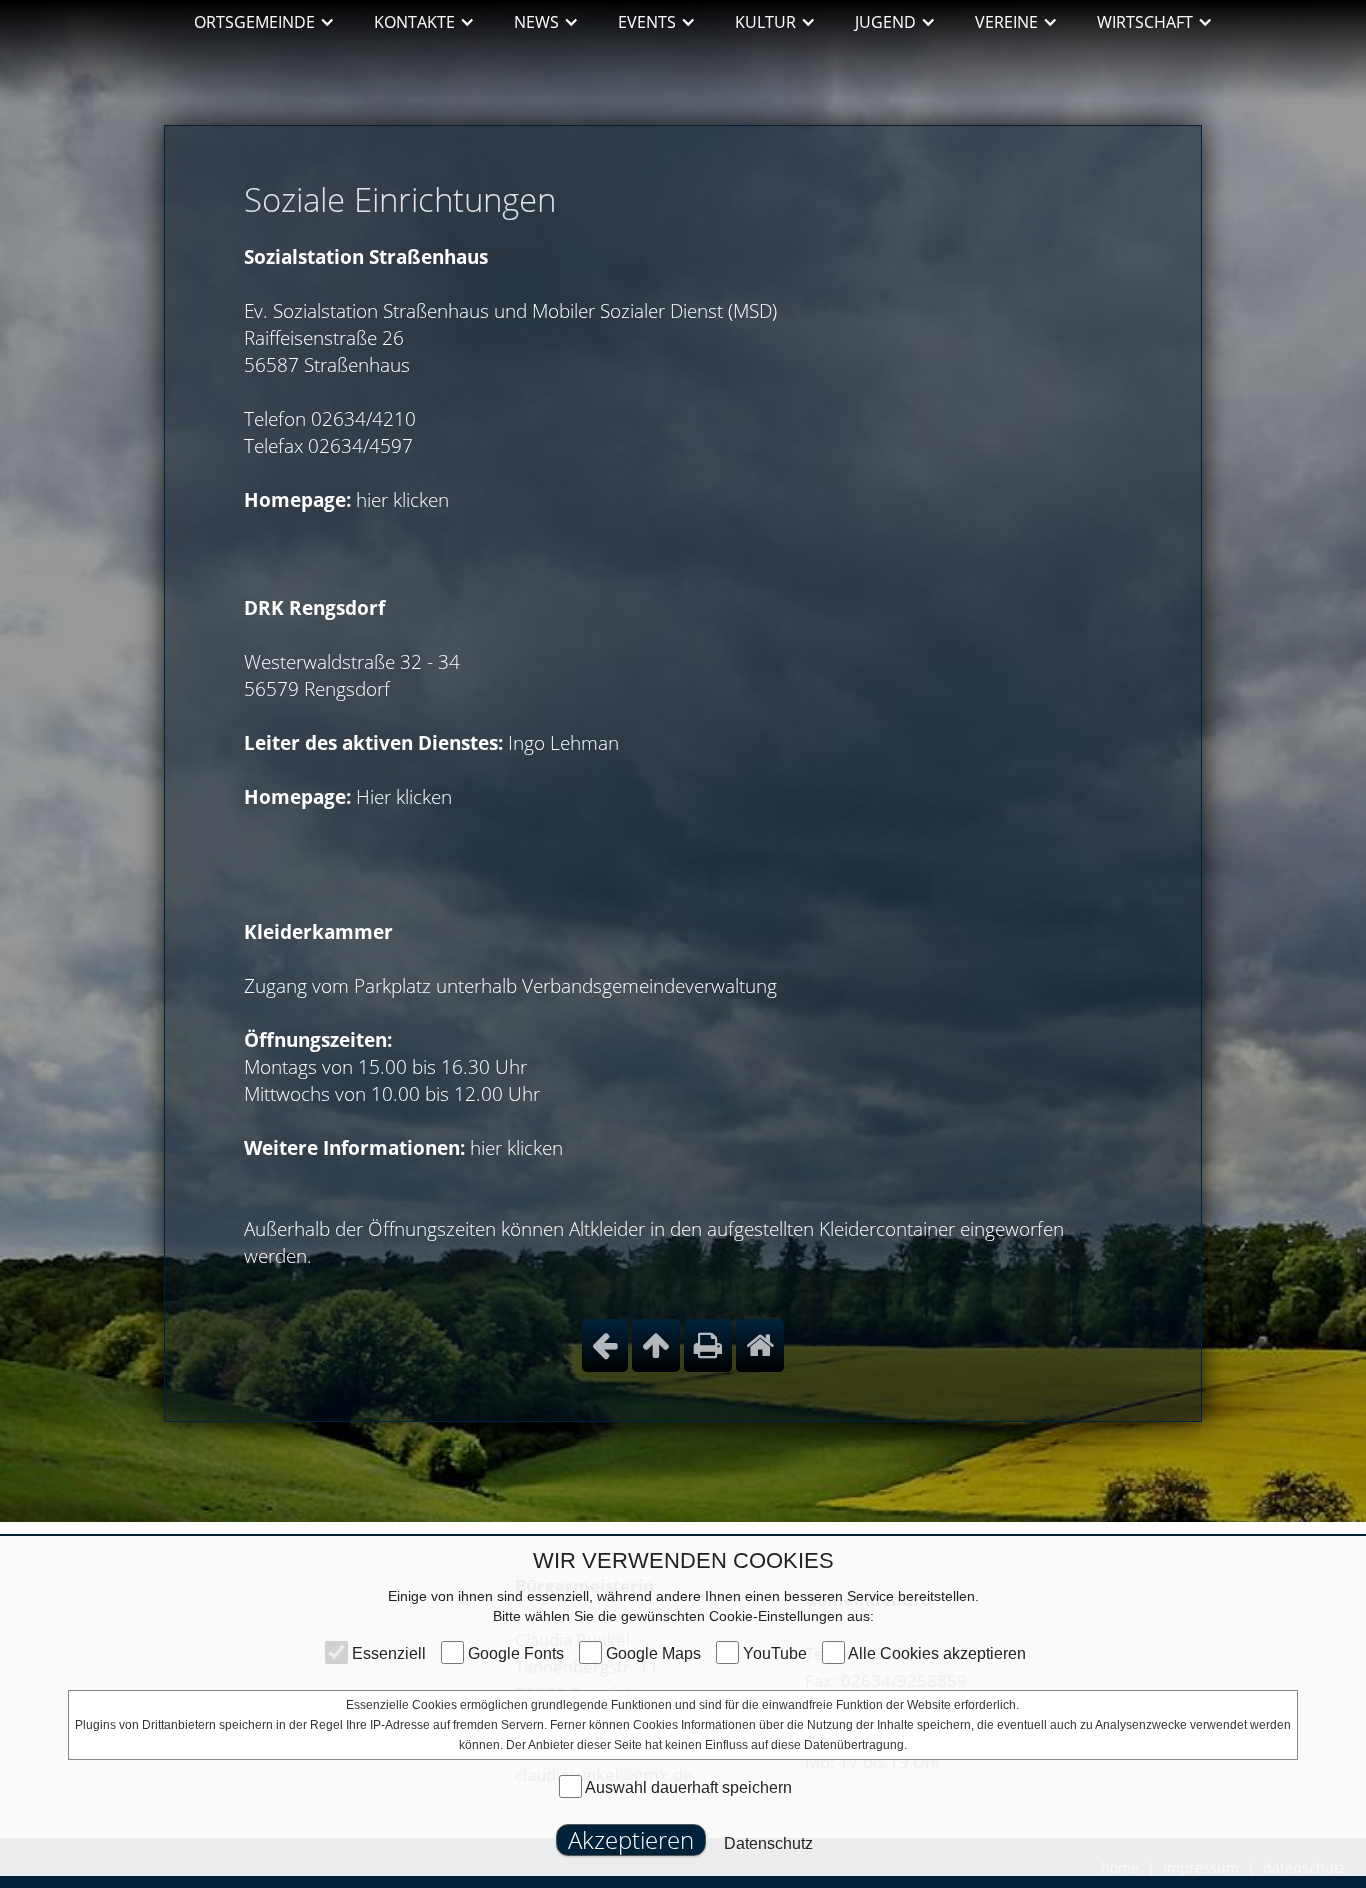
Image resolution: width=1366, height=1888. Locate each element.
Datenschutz (768, 1843)
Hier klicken (404, 797)
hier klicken (402, 500)
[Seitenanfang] (656, 1345)
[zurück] (605, 1345)
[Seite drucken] (708, 1345)
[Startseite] (760, 1345)
